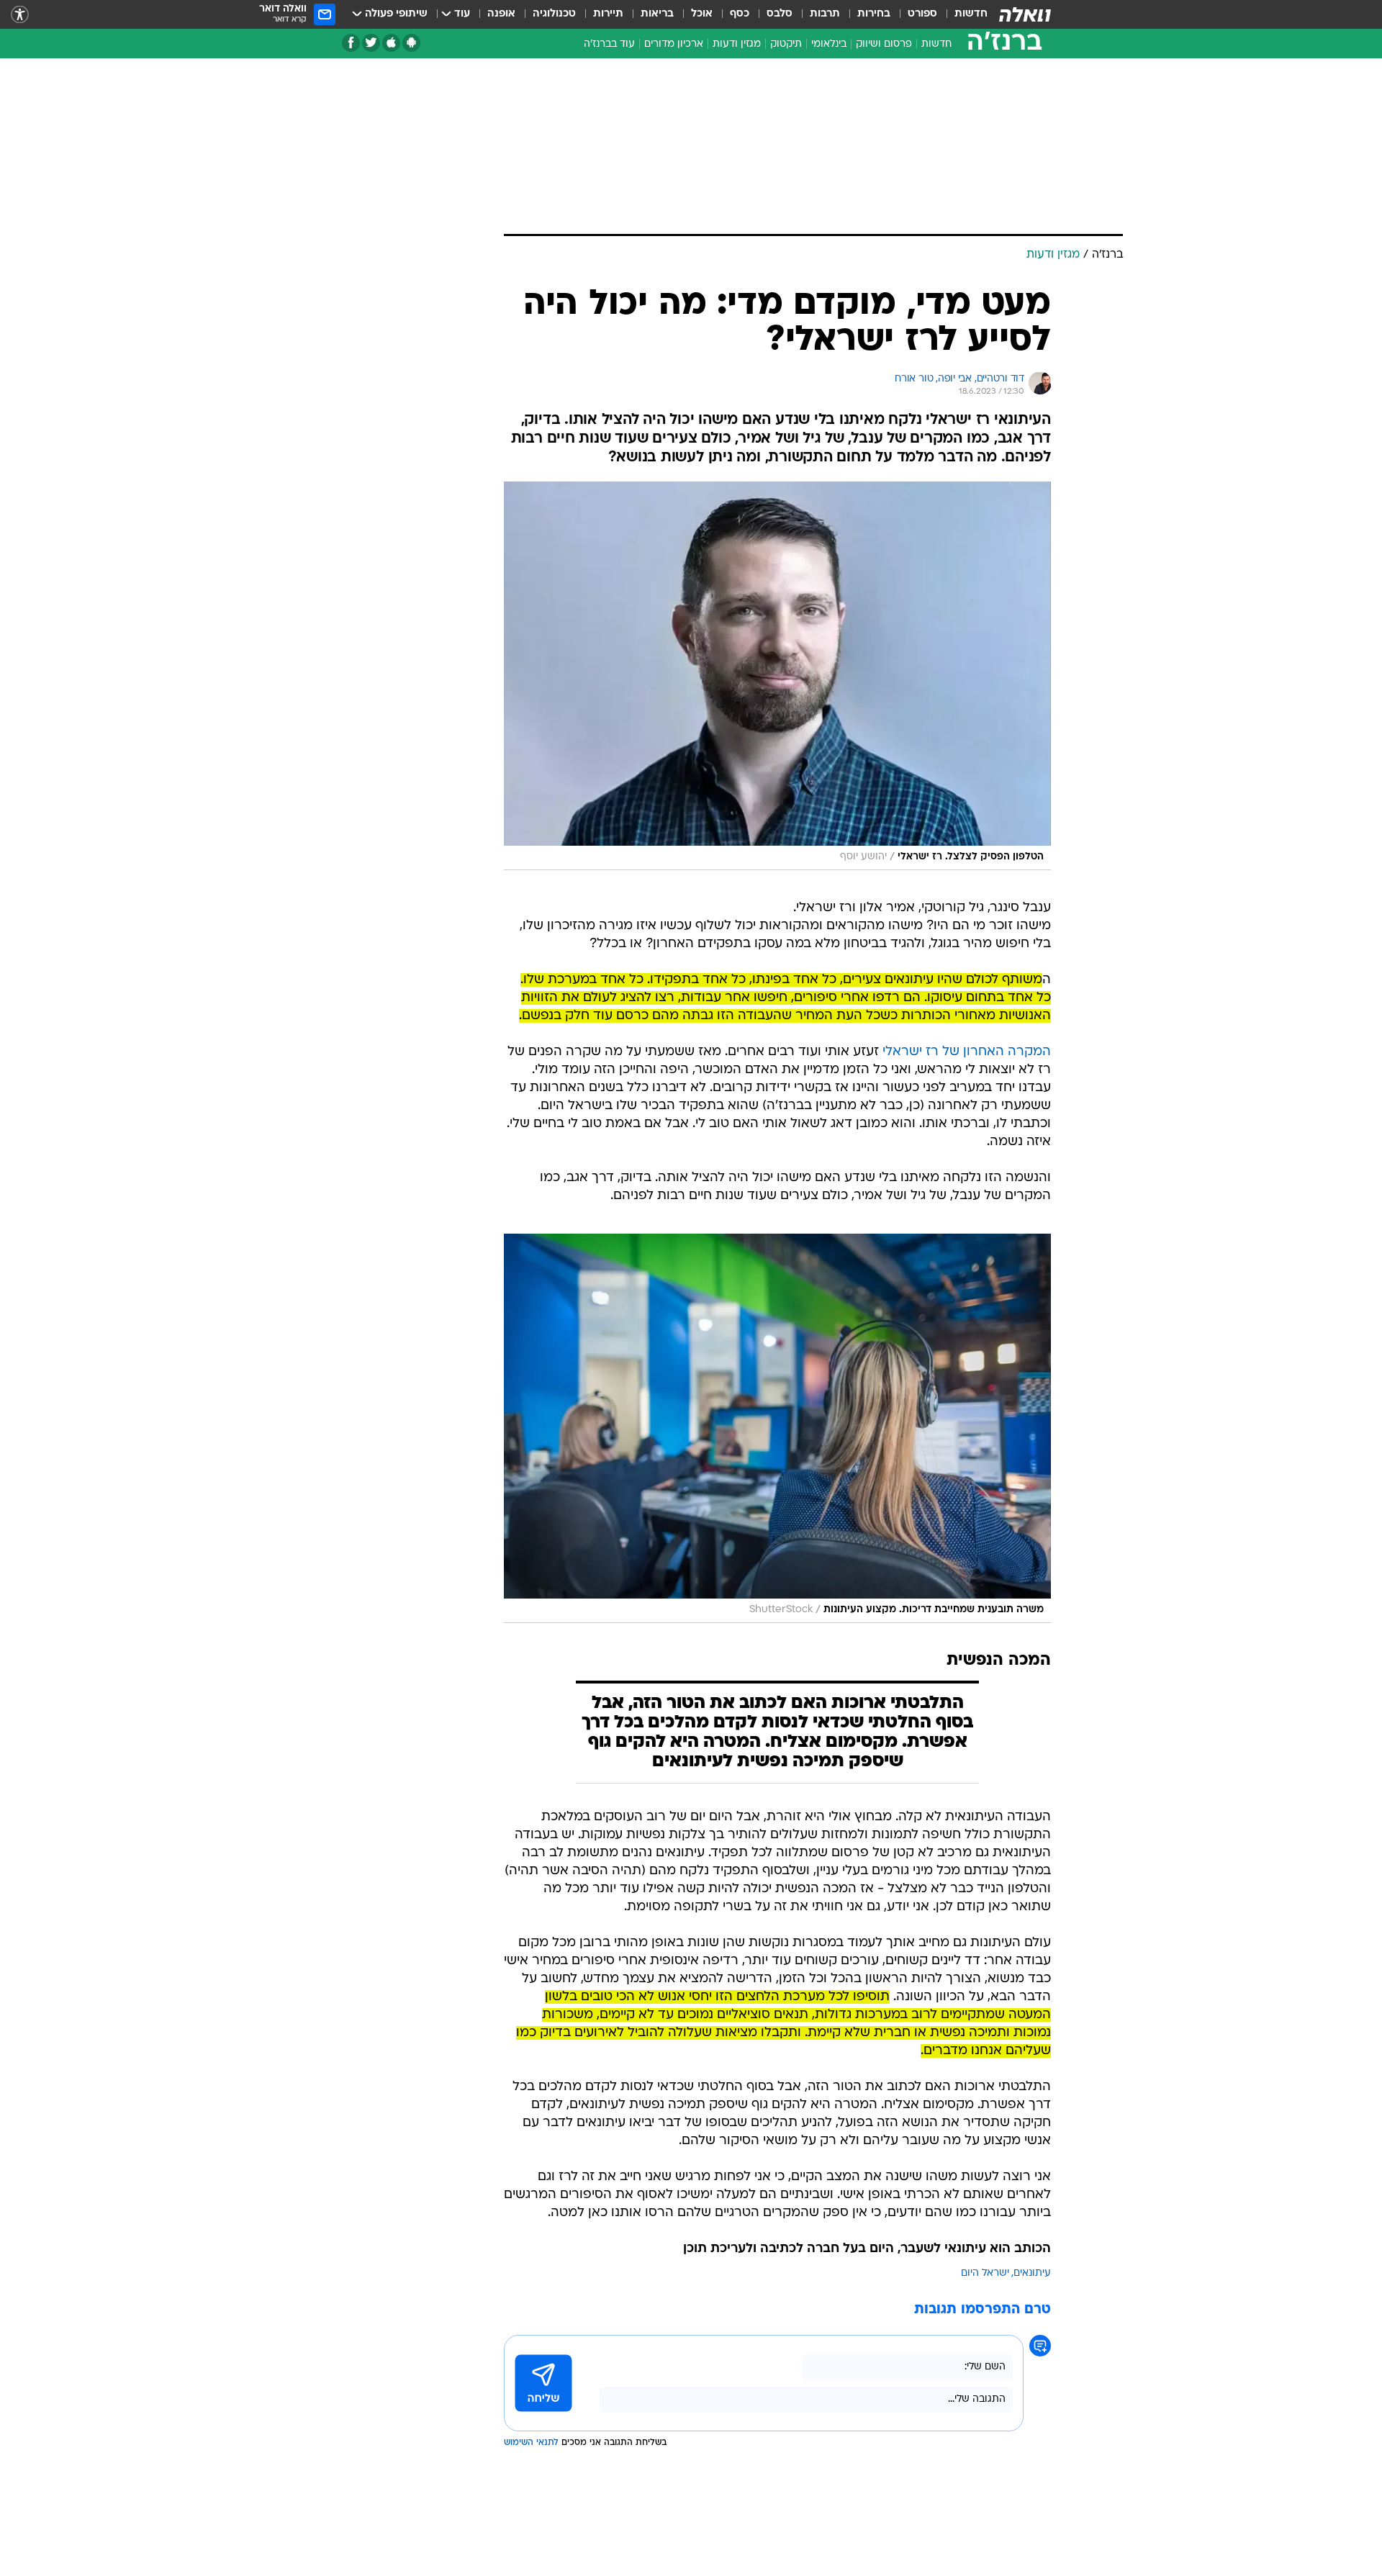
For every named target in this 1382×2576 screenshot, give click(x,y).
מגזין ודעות (737, 44)
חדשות (971, 14)
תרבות (825, 14)
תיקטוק (786, 44)
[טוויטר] (371, 43)
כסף (740, 14)
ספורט (922, 14)
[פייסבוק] (351, 43)
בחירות (874, 14)
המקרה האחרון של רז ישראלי (967, 1052)
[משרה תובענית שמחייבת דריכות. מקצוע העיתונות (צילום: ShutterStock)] (777, 1428)
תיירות (608, 14)
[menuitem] (962, 14)
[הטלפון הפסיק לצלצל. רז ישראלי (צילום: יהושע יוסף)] (777, 676)
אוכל (702, 14)
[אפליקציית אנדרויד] (411, 43)
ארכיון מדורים (674, 44)
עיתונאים (1032, 2273)
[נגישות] (20, 15)
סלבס (780, 14)
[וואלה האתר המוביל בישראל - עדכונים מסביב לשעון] (1025, 14)
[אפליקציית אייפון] (391, 43)
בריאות (657, 14)
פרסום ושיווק (884, 44)
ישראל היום (985, 2273)
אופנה (501, 14)
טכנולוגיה (554, 14)
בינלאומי (829, 44)
